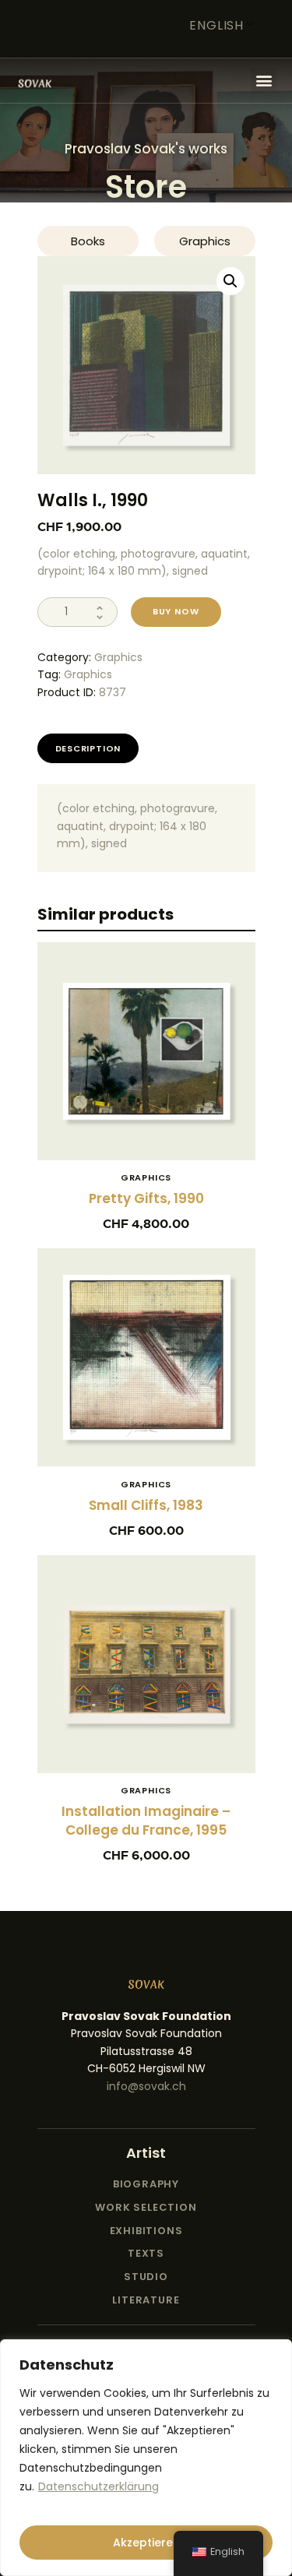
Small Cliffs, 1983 (146, 1505)
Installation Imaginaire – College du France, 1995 (146, 1821)
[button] (264, 81)
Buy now (176, 611)
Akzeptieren (146, 2543)
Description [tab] (88, 748)
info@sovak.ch (146, 2086)
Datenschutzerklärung (99, 2486)
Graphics (118, 657)
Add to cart (146, 1059)
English (216, 25)
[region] (146, 2458)
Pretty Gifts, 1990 (146, 1198)
